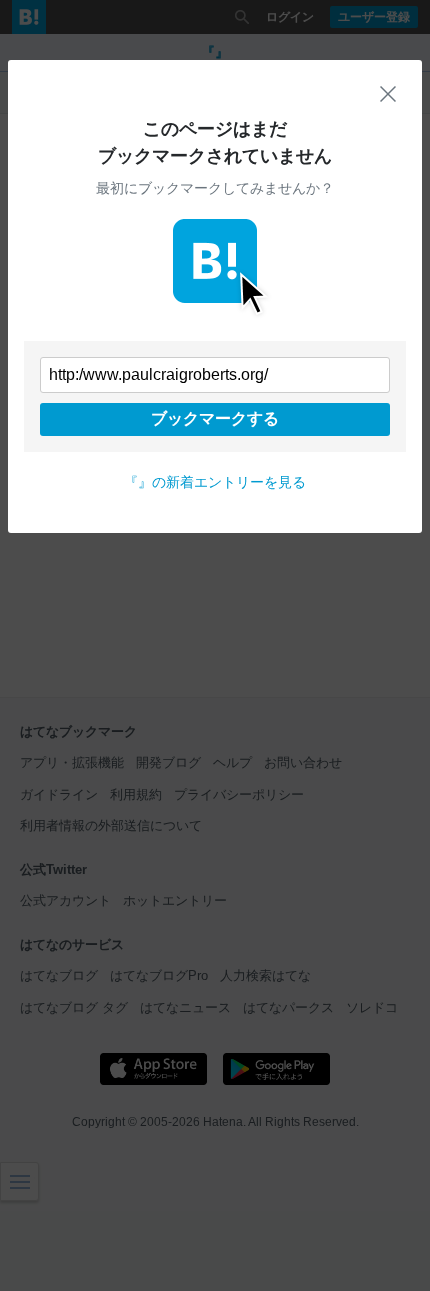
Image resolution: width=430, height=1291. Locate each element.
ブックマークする (215, 418)
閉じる (388, 94)
